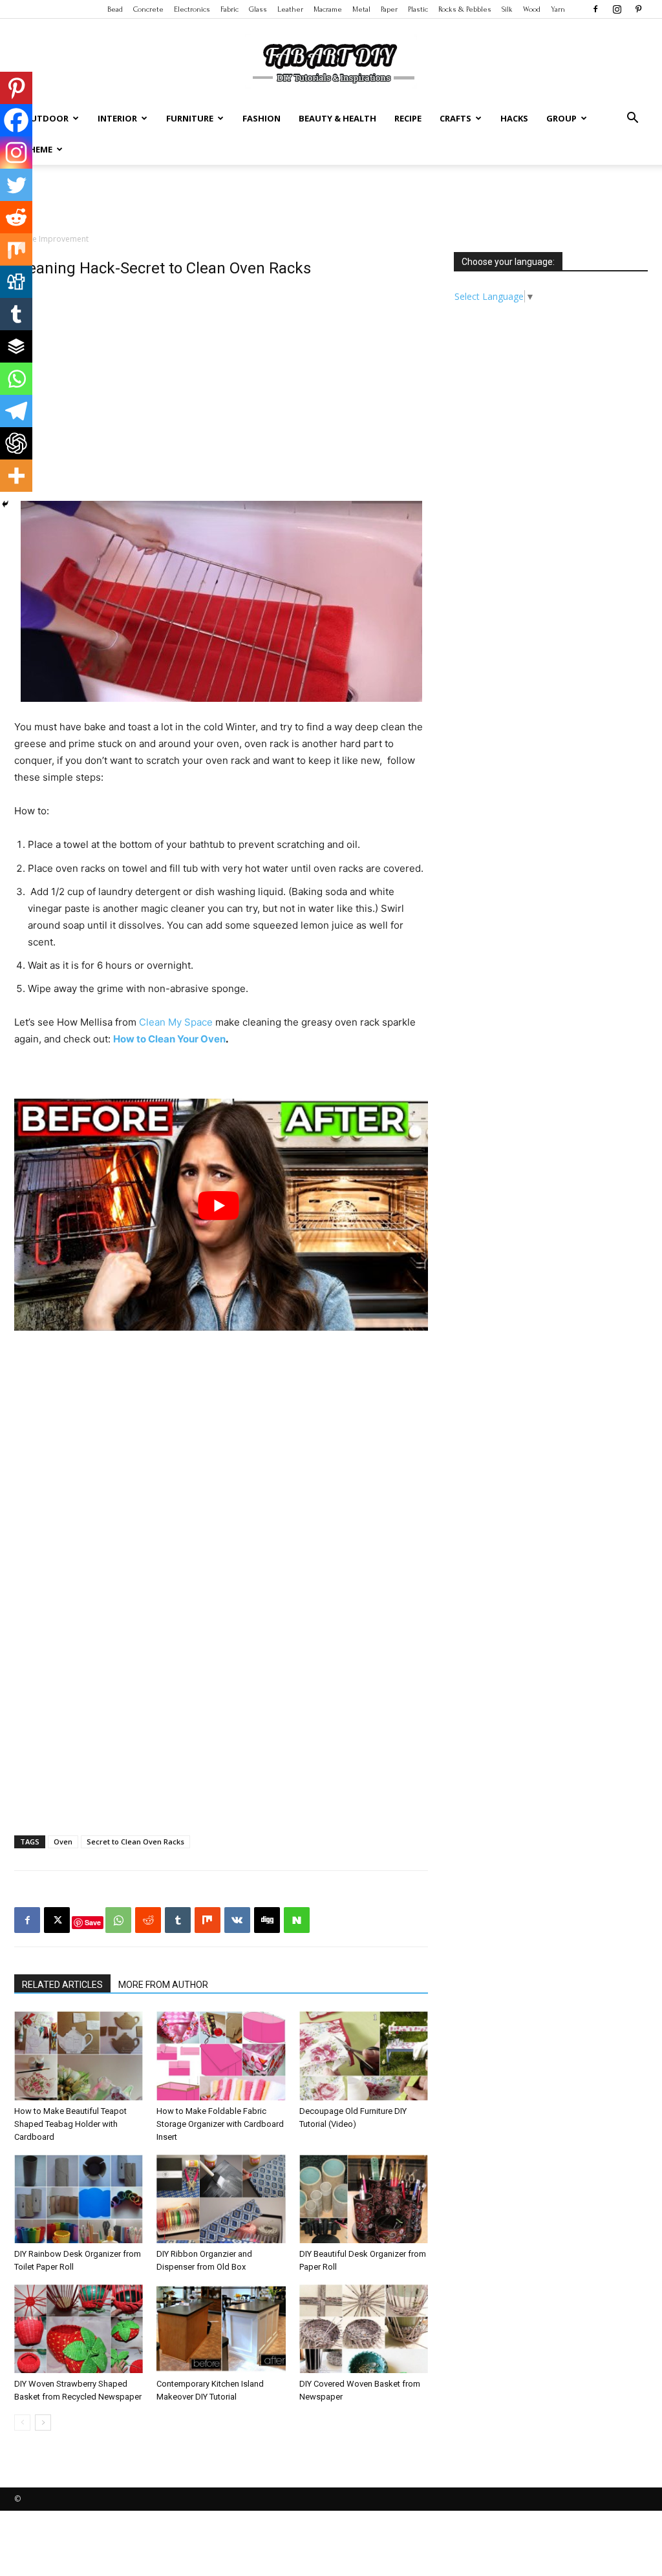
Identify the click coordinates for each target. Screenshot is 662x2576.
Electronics (192, 9)
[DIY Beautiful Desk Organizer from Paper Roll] (364, 2199)
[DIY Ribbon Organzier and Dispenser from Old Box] (221, 2199)
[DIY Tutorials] (331, 61)
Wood (532, 9)
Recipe (408, 118)
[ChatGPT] (16, 443)
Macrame (328, 9)
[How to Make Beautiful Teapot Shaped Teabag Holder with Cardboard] (79, 2055)
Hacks (514, 118)
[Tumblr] (16, 314)
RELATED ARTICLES (62, 1985)
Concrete (148, 9)
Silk (507, 9)
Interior (117, 118)
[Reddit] (16, 217)
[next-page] (43, 2423)
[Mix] (16, 249)
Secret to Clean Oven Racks (135, 1842)
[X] (57, 1920)
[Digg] (16, 282)
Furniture (190, 118)
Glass (258, 9)
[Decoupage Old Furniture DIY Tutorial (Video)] (364, 2055)
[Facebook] (595, 9)
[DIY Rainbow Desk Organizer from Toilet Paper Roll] (79, 2199)
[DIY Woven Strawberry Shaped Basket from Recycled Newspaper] (79, 2329)
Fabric (230, 9)
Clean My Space (176, 1022)
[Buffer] (16, 346)
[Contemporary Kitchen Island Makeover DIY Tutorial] (221, 2329)
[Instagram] (617, 9)
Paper (389, 9)
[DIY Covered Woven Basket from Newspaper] (364, 2329)
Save (93, 1922)
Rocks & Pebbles (465, 9)
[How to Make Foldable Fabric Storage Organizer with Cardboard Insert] (221, 2055)
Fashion (262, 118)
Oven (63, 1842)
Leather (290, 9)
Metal (361, 9)
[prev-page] (22, 2423)
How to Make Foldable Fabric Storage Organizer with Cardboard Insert (220, 2124)
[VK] (237, 1920)
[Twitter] (16, 185)
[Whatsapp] (16, 379)
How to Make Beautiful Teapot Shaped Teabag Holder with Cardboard (70, 2124)
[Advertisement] (331, 200)
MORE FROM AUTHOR (163, 1985)
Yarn (558, 9)
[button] (632, 119)
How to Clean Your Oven (169, 1039)
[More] (16, 476)
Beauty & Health (337, 118)
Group (561, 118)
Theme (38, 149)
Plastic (418, 9)
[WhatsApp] (118, 1920)
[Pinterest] (638, 9)
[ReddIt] (148, 1920)
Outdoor (46, 118)
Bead (115, 9)
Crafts (455, 118)
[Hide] (5, 504)
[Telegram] (16, 411)
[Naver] (297, 1920)
